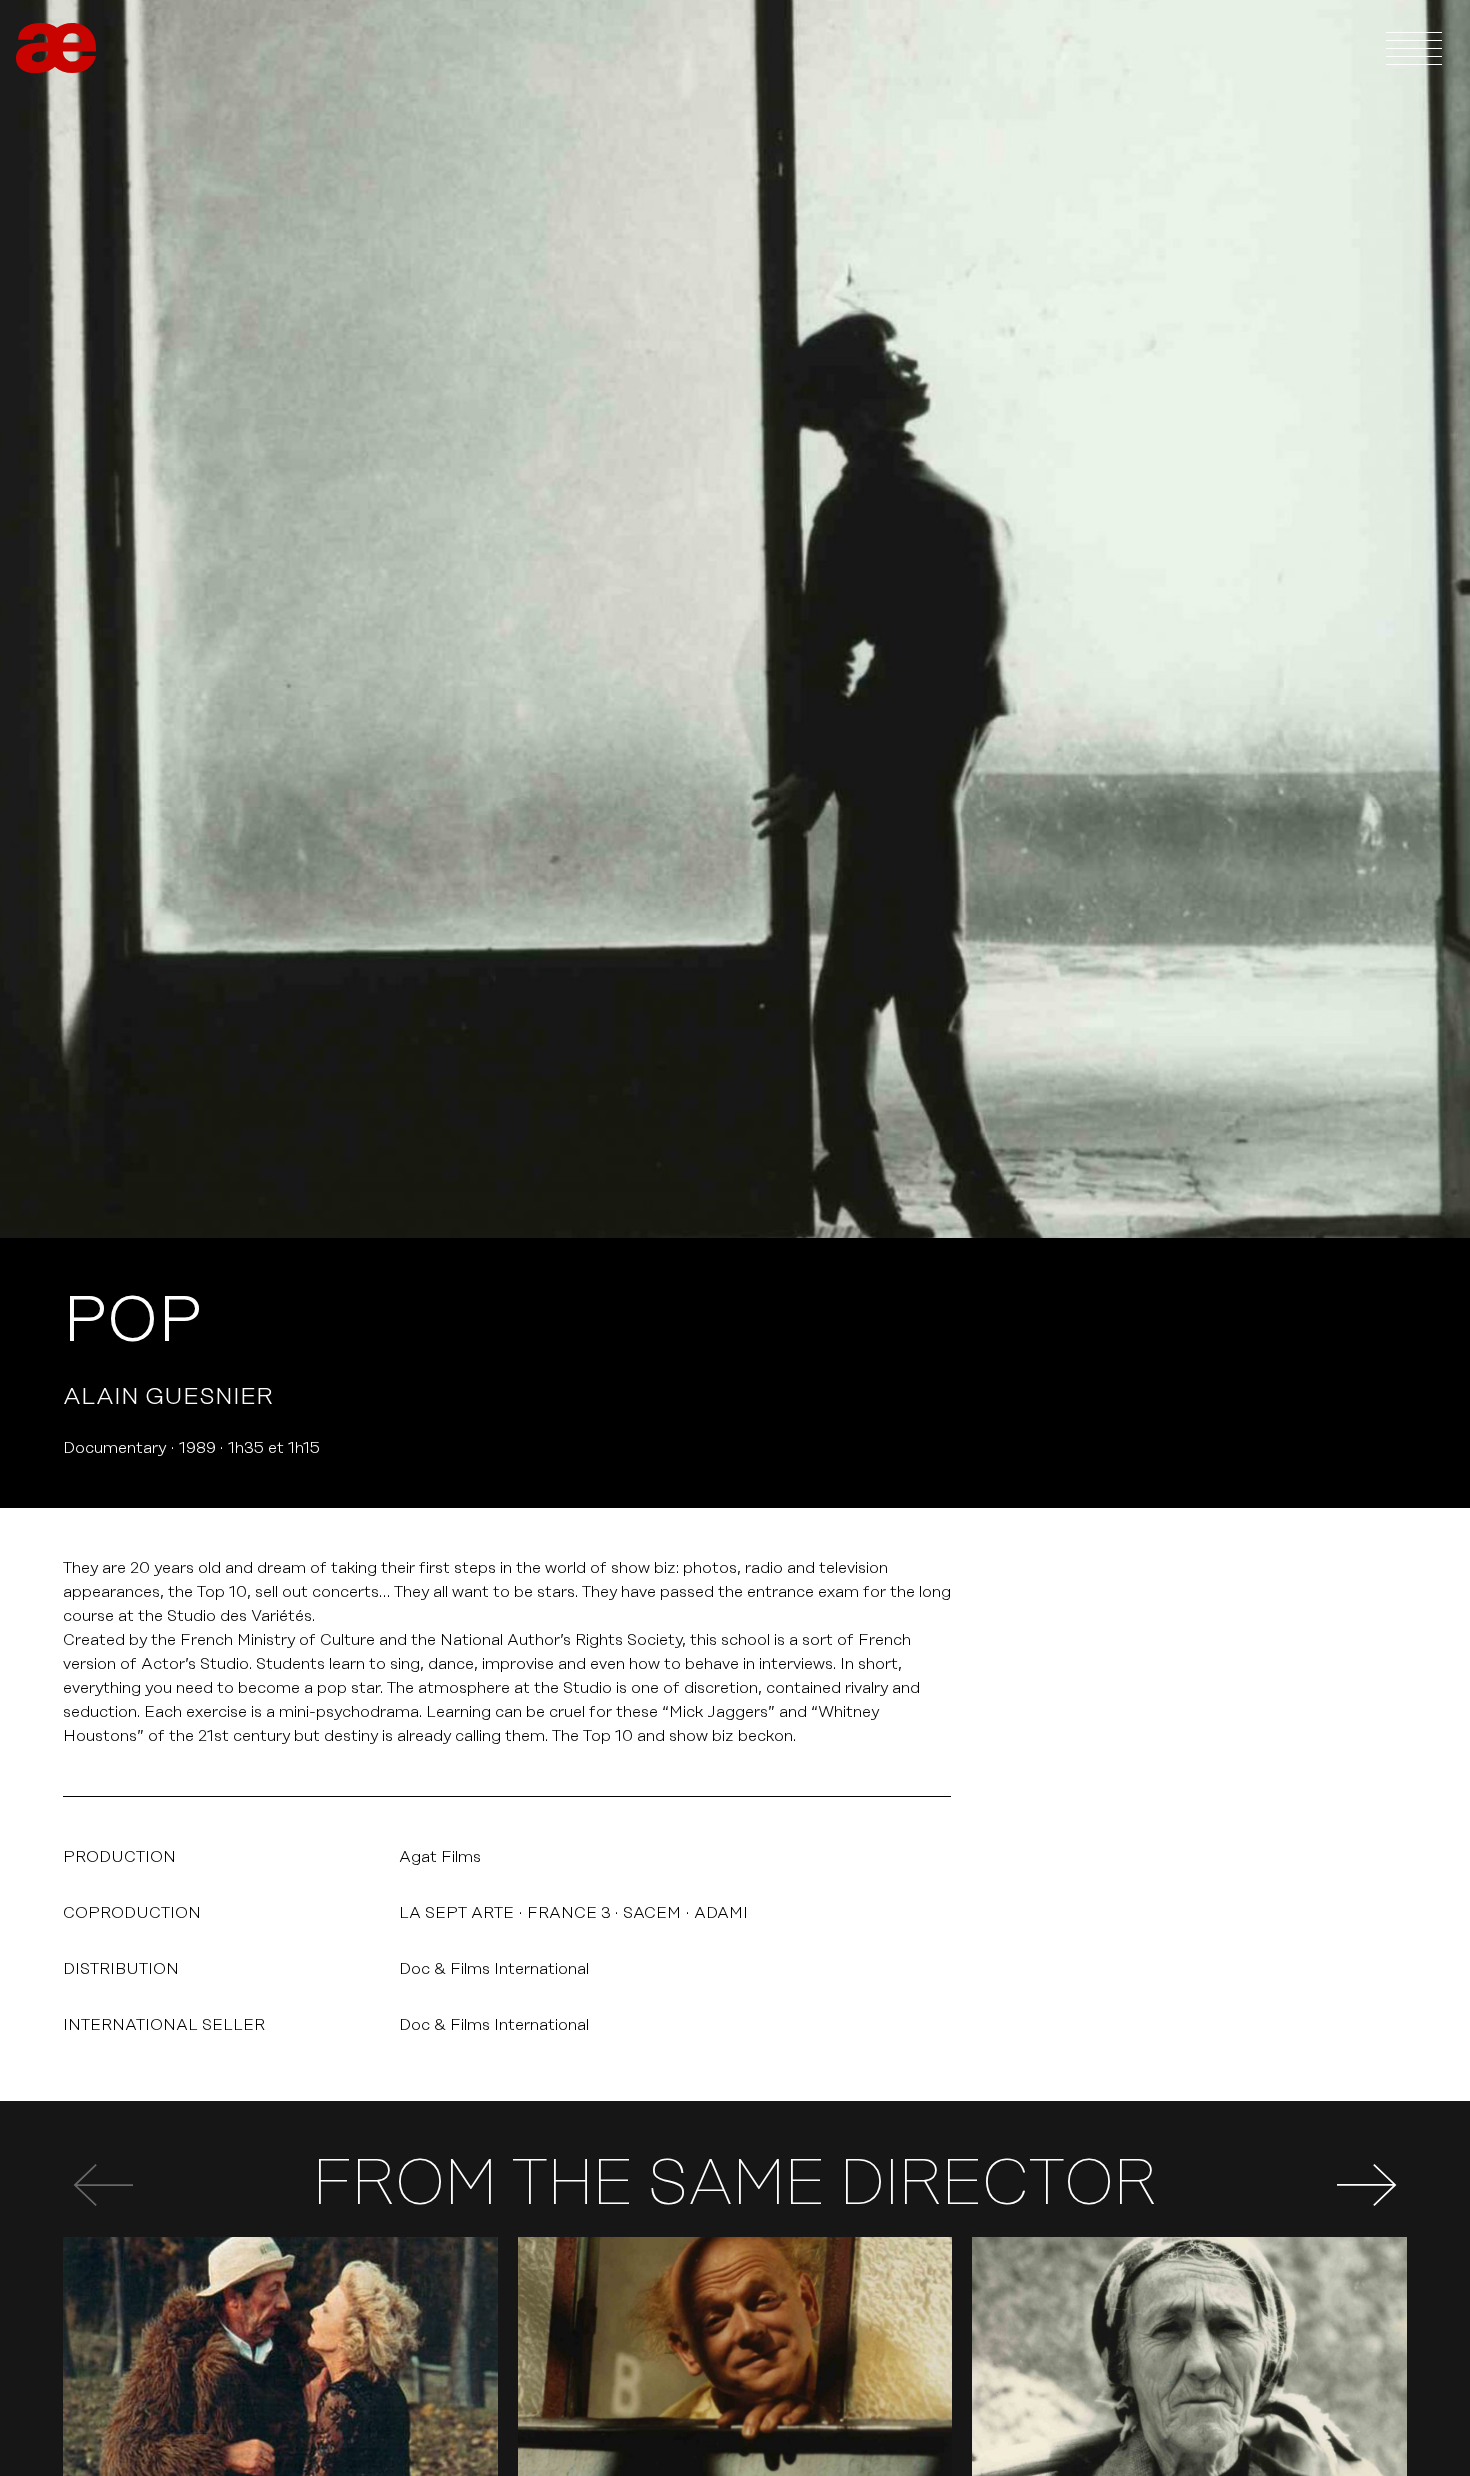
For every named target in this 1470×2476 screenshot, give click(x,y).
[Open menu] (1414, 48)
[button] (1367, 2185)
